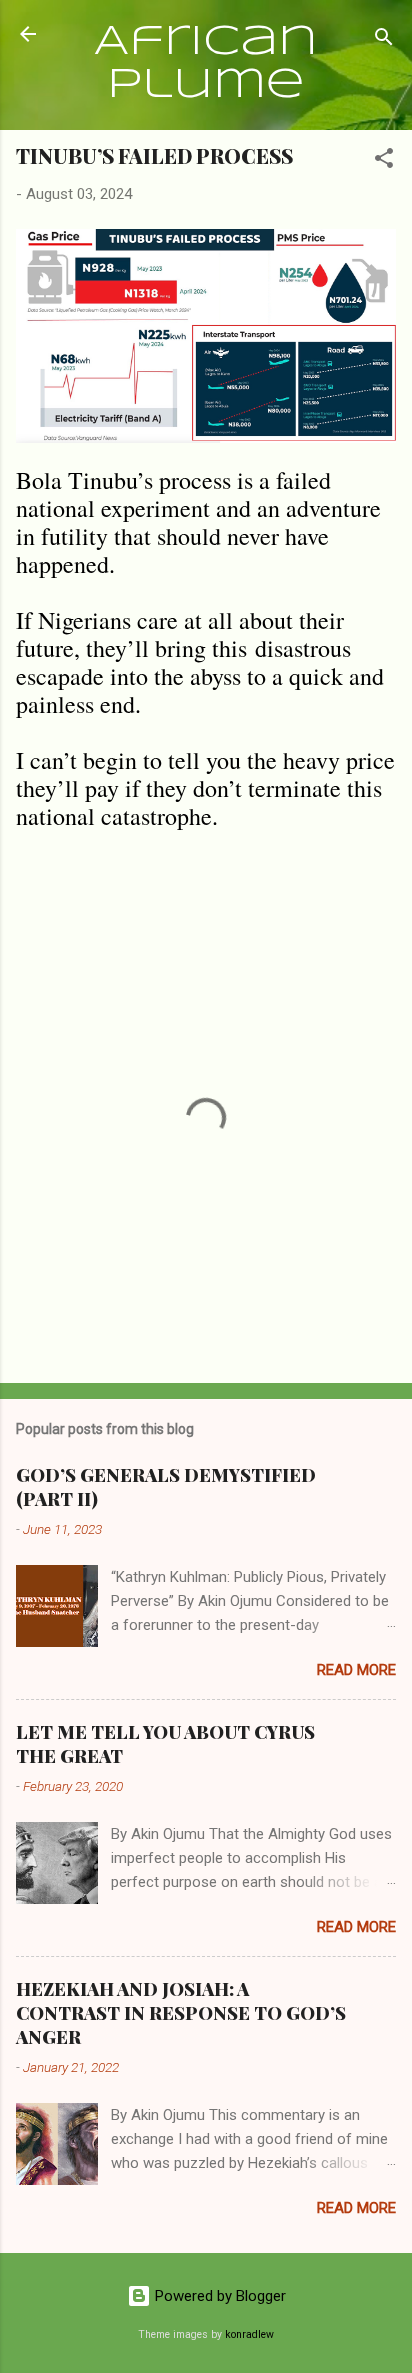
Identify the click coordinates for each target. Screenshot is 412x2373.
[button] (384, 161)
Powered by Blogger (218, 2296)
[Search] (384, 40)
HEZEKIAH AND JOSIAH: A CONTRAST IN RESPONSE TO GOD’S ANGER (181, 2013)
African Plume (206, 64)
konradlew (249, 2334)
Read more (356, 1670)
